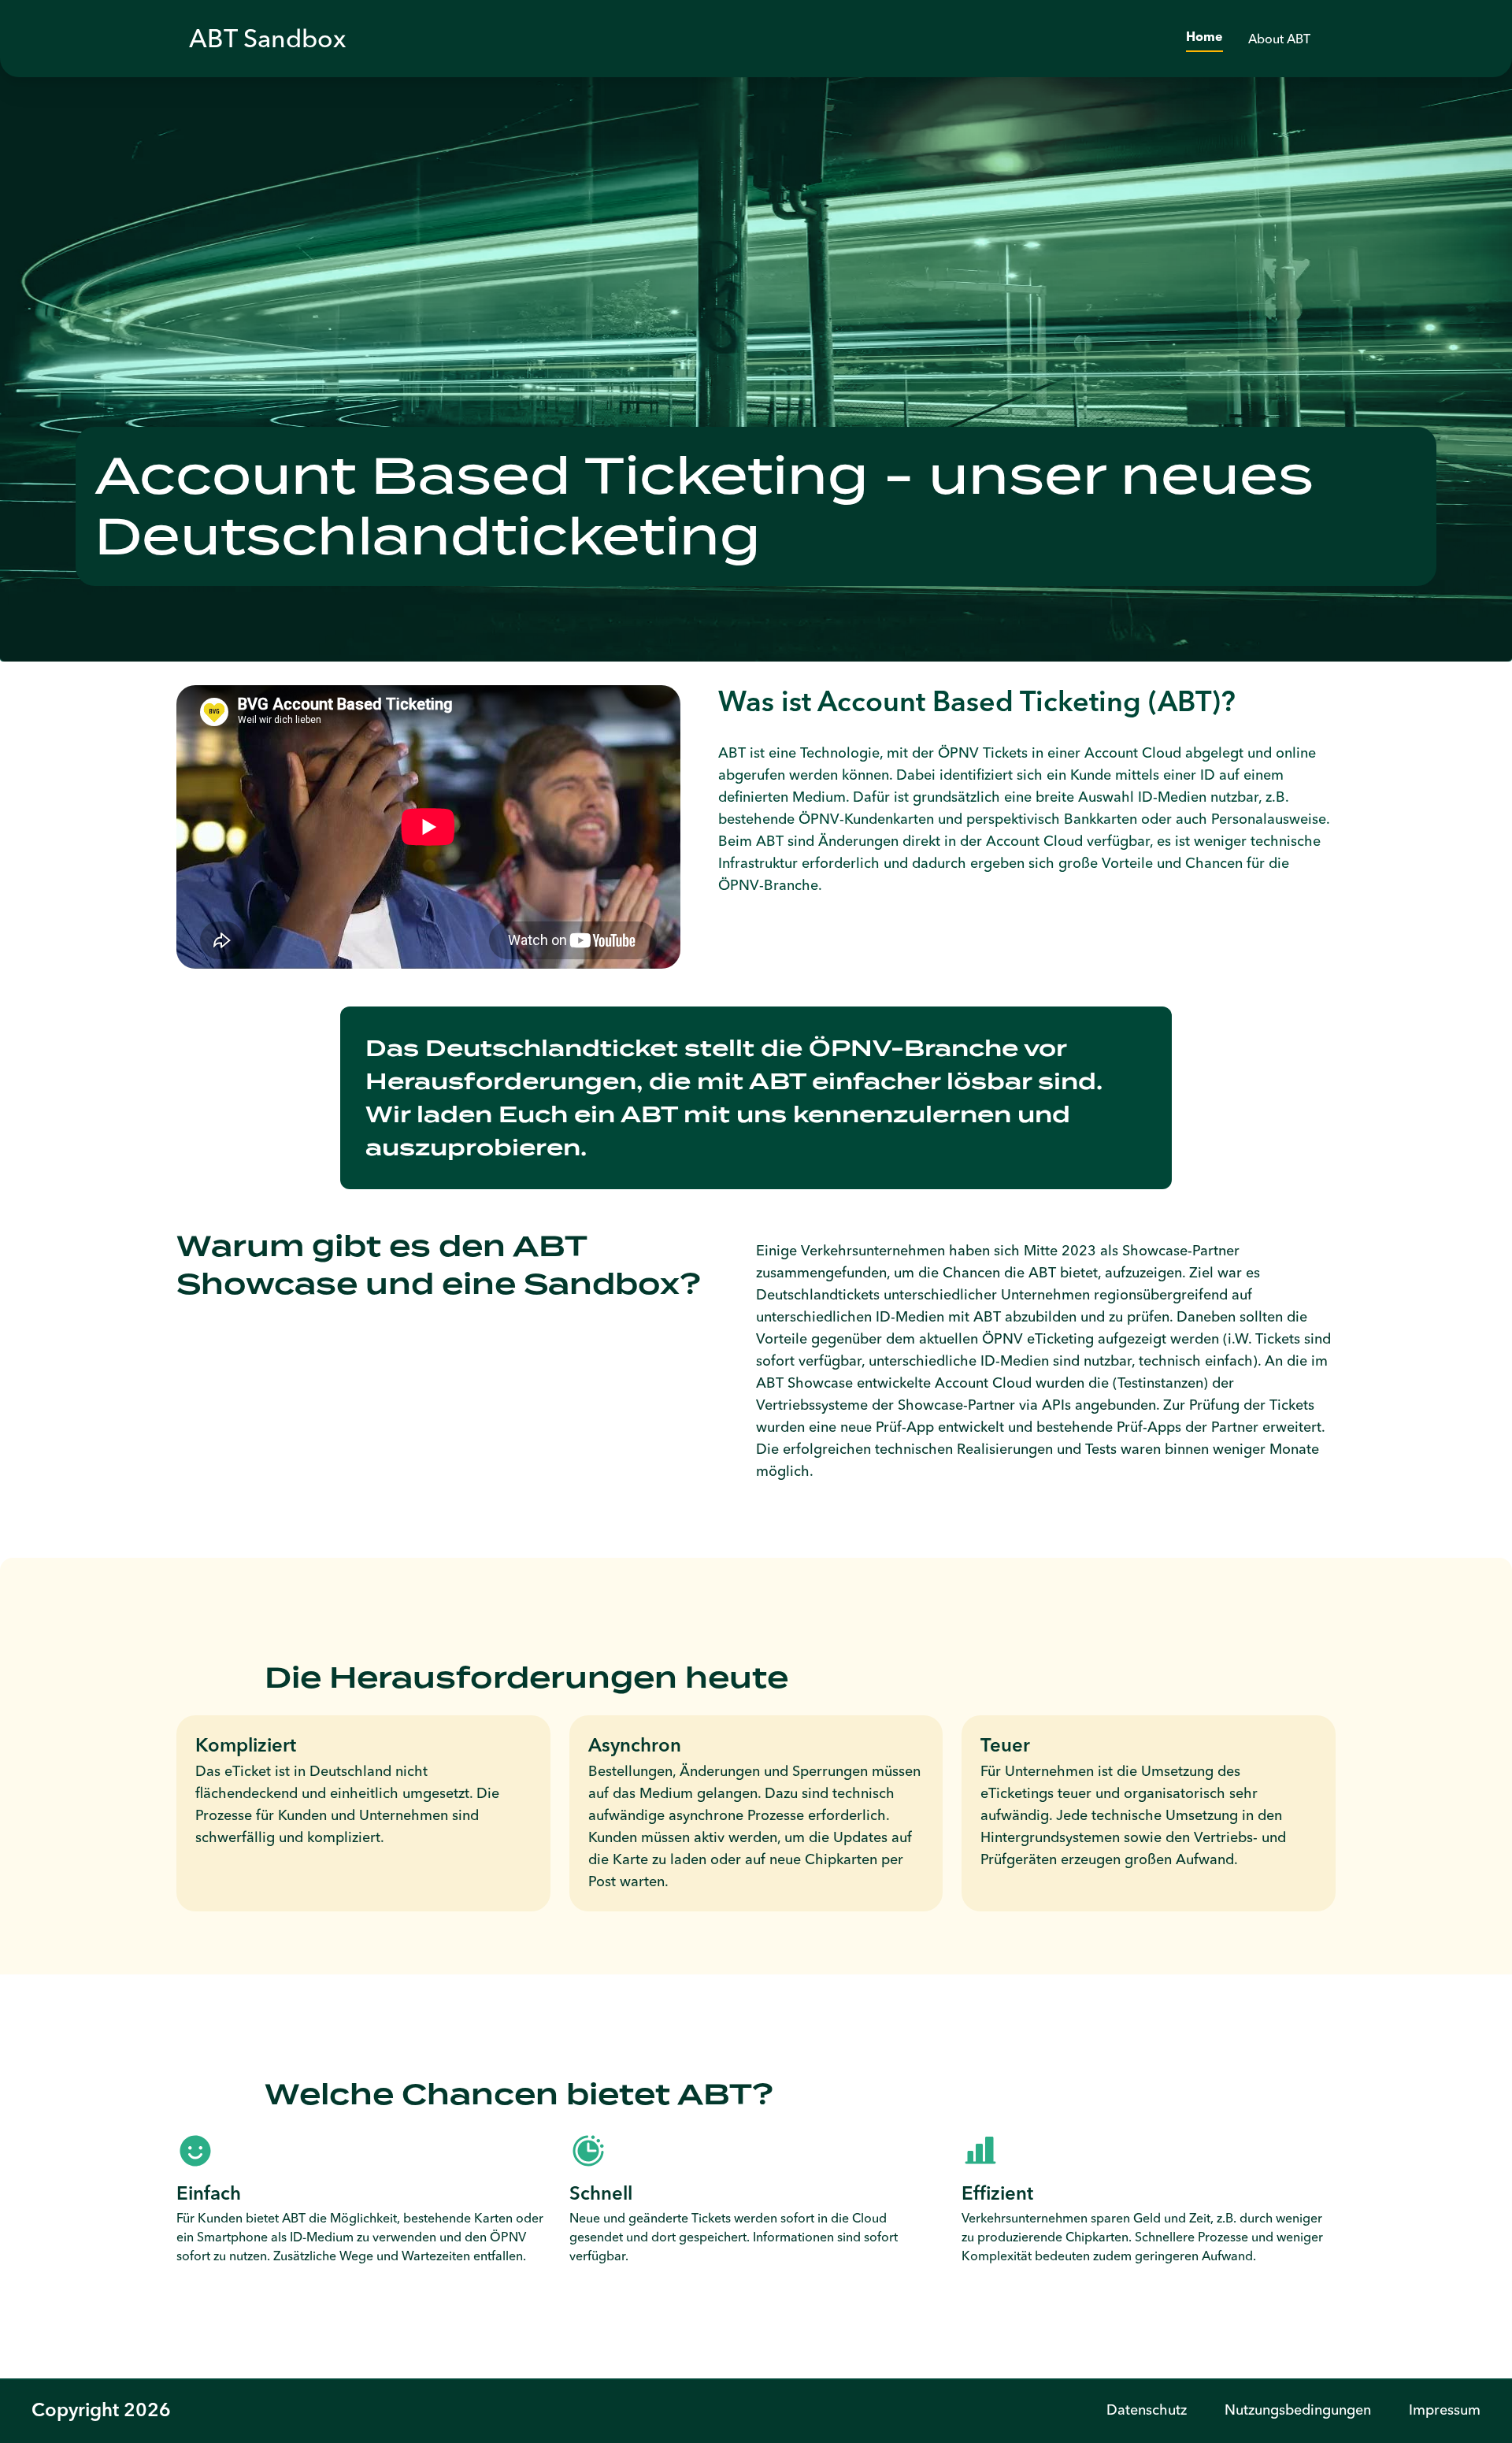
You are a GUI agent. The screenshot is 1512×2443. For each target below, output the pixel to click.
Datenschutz (1147, 2410)
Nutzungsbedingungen (1298, 2410)
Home (1204, 38)
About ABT (1279, 39)
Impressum (1445, 2410)
